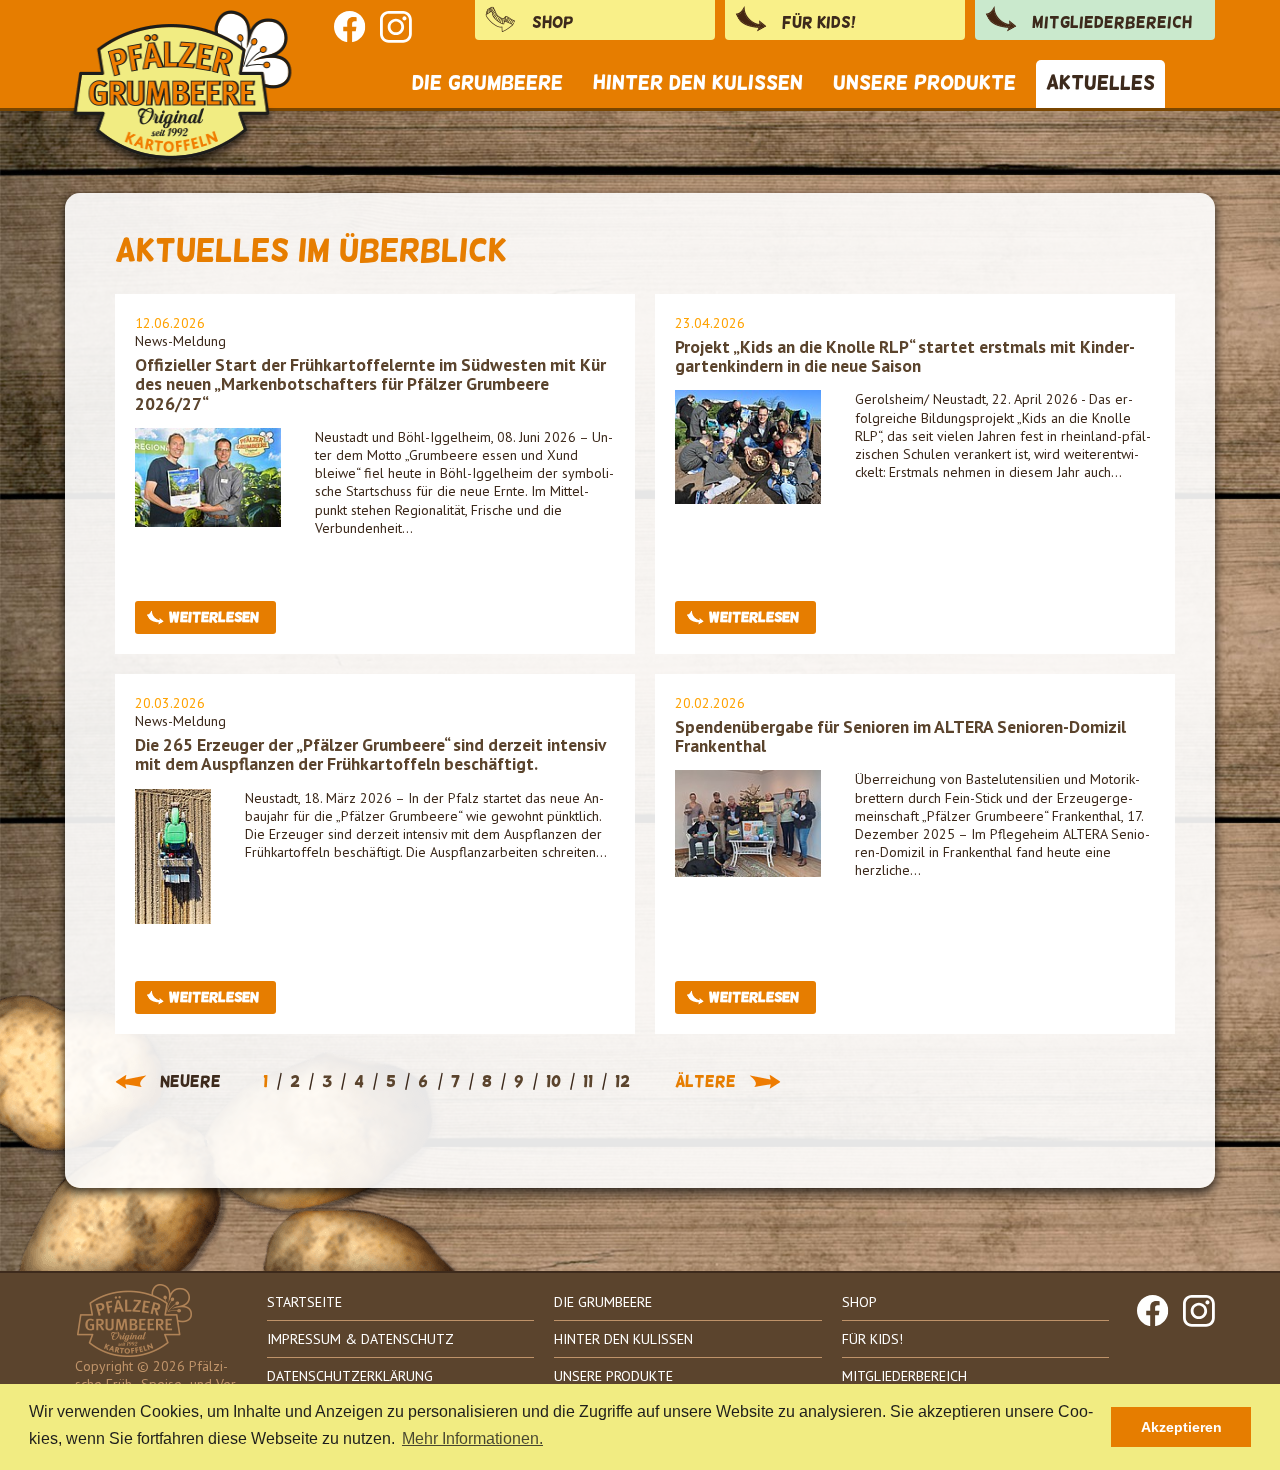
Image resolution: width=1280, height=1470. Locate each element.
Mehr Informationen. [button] (472, 1438)
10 (553, 1082)
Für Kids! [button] (819, 23)
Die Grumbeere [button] (487, 82)
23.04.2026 (710, 323)
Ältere (705, 1082)
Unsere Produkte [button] (924, 82)
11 (588, 1082)
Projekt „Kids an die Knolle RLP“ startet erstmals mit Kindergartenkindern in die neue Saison (905, 356)
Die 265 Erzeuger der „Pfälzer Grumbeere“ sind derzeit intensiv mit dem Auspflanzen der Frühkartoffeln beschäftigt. (370, 754)
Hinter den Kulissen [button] (698, 82)
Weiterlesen (214, 617)
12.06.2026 (170, 323)
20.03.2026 (170, 703)
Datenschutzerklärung (350, 1376)
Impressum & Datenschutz (360, 1339)
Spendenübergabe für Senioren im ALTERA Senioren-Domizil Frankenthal (900, 736)
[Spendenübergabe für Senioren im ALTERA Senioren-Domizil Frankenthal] (748, 822)
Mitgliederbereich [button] (1112, 23)
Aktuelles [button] (1100, 82)
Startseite (304, 1302)
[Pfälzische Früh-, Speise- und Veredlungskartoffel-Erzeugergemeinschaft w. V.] (185, 62)
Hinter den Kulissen (623, 1339)
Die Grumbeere (603, 1302)
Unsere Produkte (613, 1376)
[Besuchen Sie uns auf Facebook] (350, 27)
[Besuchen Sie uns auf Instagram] (396, 27)
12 (622, 1082)
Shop (553, 23)
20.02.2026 (710, 703)
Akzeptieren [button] (1181, 1427)
